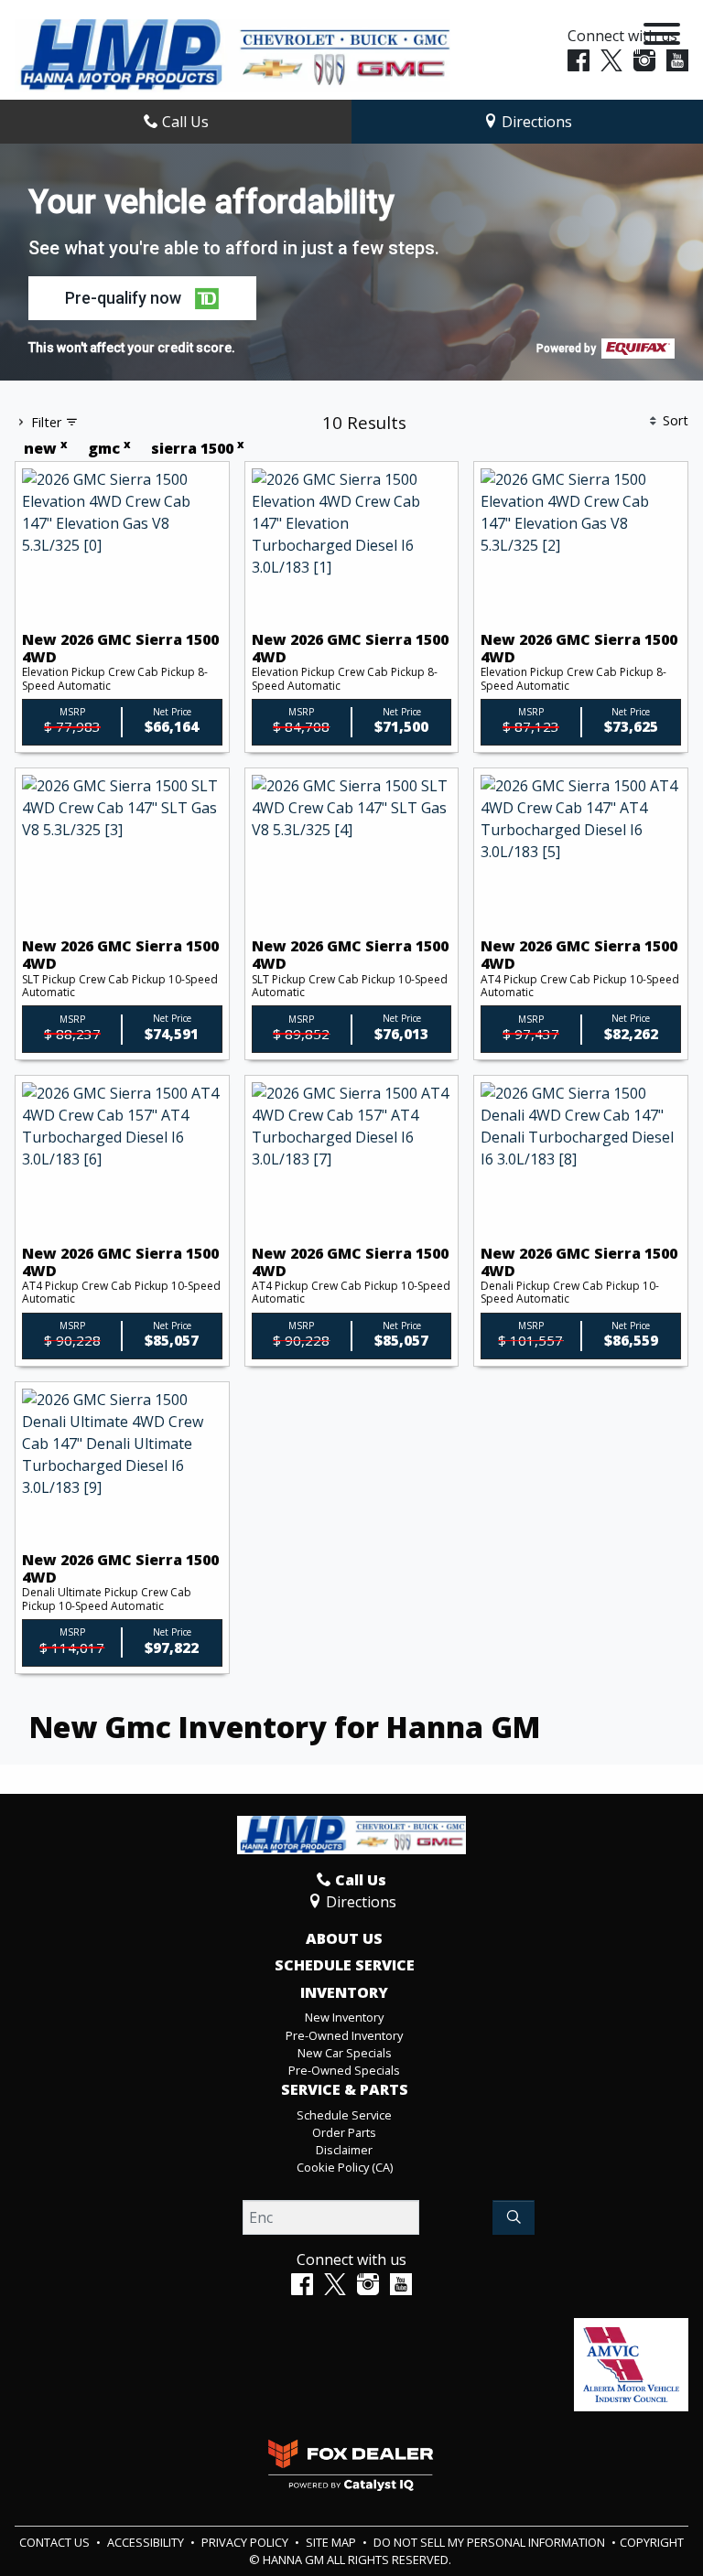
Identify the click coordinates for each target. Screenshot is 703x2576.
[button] (142, 298)
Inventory (344, 1993)
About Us (344, 1939)
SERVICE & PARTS (345, 2090)
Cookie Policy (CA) (345, 2167)
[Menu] (662, 37)
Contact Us (56, 2542)
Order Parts (344, 2132)
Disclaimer (344, 2150)
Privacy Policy (246, 2542)
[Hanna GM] (233, 54)
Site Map (332, 2542)
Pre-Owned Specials (344, 2070)
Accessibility (147, 2542)
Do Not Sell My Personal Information (491, 2542)
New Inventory (344, 2017)
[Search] (514, 2217)
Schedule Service (345, 1966)
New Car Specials (345, 2053)
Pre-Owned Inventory (344, 2035)
